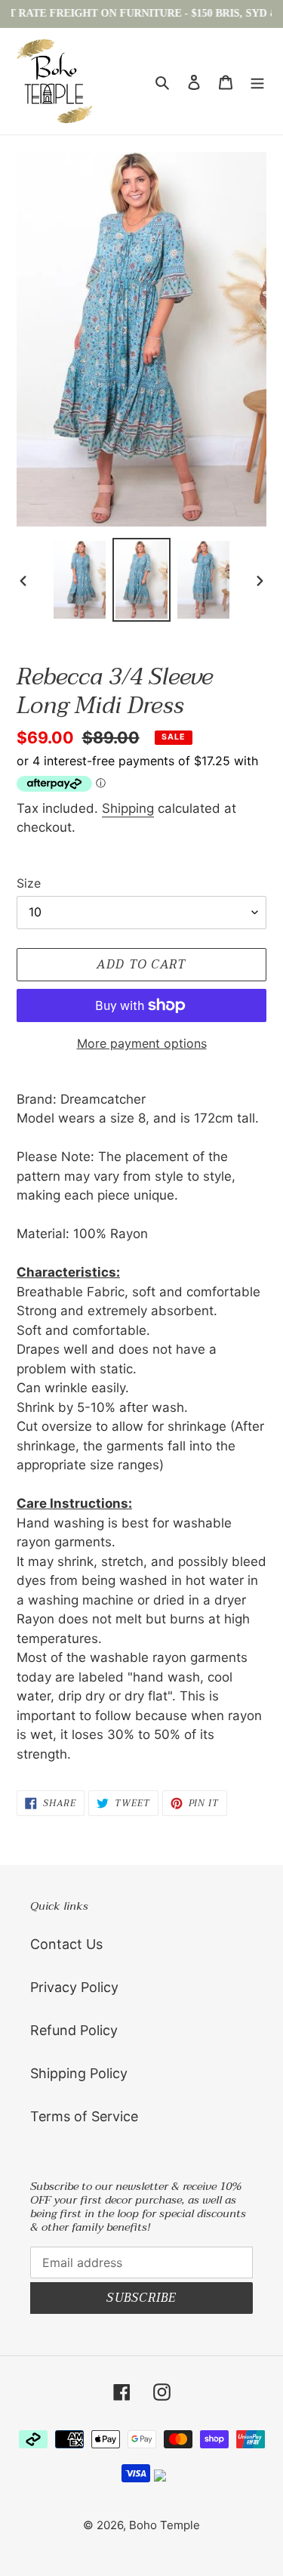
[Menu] (257, 81)
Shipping (128, 808)
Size (29, 883)
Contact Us (66, 1944)
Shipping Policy (79, 2073)
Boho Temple (165, 2525)
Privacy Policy (74, 1987)
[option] (80, 580)
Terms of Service (84, 2116)
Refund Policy (74, 2030)
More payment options (142, 1043)
